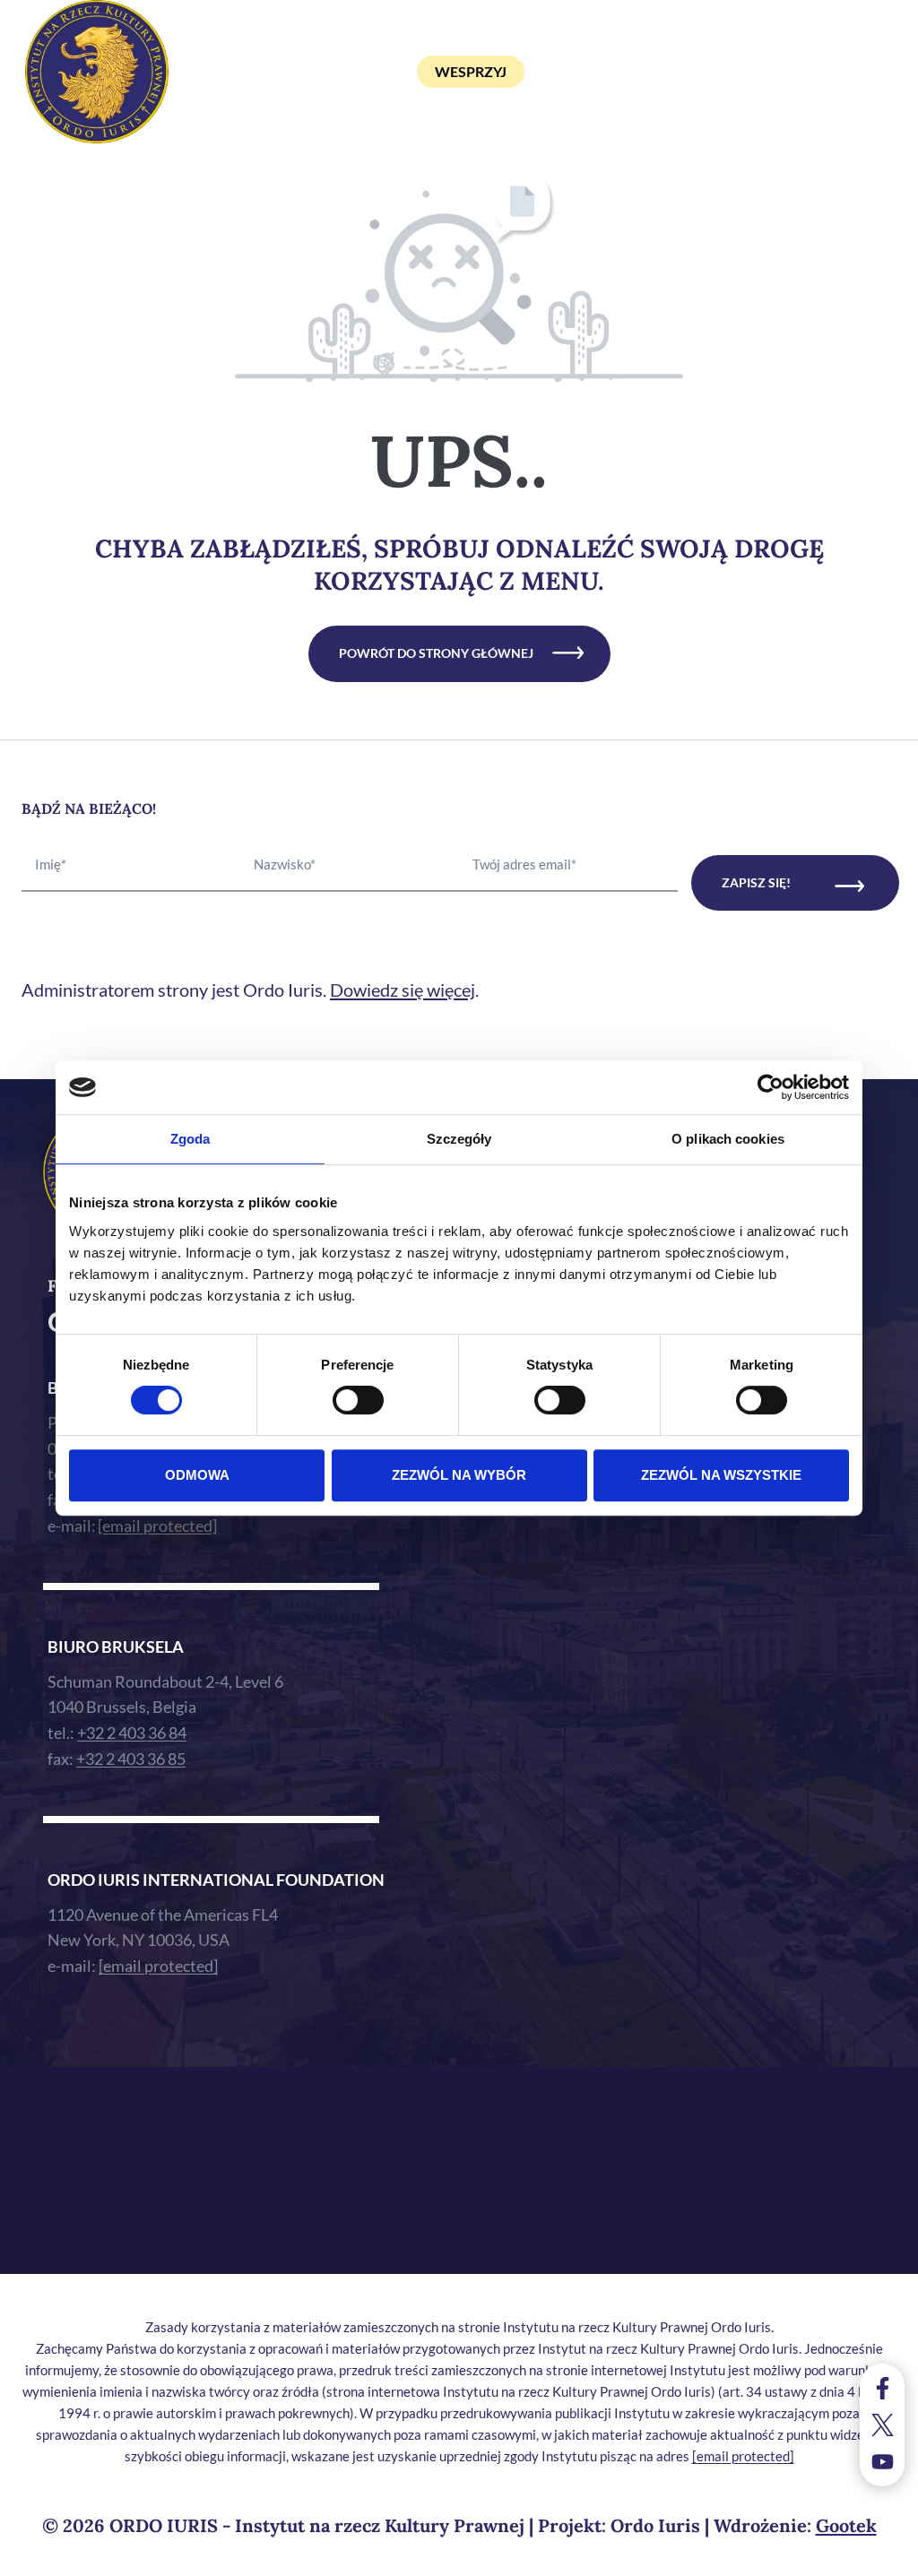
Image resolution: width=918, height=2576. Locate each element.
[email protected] (743, 2456)
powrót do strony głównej (436, 653)
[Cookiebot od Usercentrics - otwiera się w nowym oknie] (771, 1087)
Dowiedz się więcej (403, 990)
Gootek (846, 2525)
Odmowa (197, 1475)
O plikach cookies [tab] (728, 1139)
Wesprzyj (471, 71)
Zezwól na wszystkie (721, 1475)
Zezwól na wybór (459, 1475)
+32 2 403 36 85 (131, 1759)
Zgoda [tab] (191, 1139)
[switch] (358, 1400)
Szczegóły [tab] (459, 1139)
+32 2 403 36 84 (132, 1733)
